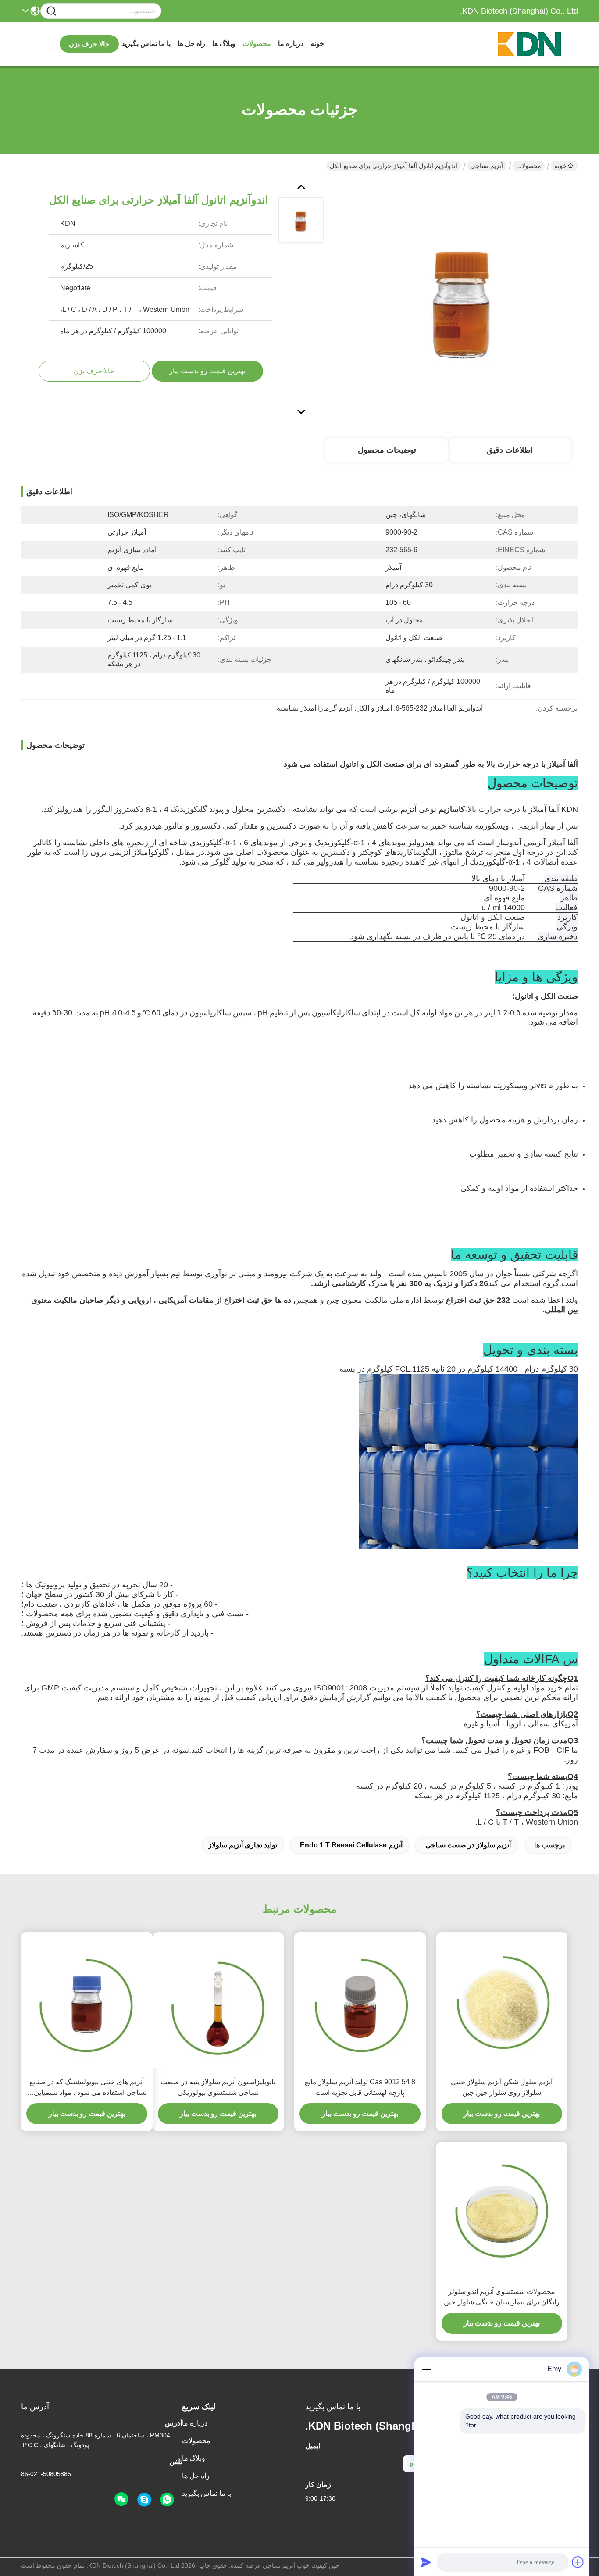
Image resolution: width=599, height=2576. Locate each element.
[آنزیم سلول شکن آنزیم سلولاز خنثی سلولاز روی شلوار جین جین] (502, 2002)
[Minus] (426, 2369)
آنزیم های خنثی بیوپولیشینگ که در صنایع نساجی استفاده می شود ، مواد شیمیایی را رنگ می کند (87, 2088)
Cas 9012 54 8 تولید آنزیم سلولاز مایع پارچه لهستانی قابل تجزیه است (360, 2087)
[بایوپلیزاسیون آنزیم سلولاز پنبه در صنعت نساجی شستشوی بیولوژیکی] (218, 2002)
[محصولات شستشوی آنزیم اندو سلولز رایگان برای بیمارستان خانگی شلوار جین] (502, 2212)
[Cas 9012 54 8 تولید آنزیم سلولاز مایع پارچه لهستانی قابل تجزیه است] (360, 2002)
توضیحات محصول (387, 450)
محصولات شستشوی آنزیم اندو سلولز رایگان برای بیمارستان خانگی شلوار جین (502, 2297)
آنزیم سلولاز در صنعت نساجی (468, 1845)
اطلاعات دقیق (510, 450)
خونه (317, 44)
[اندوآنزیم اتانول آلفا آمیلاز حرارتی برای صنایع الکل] (461, 298)
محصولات (257, 44)
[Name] (51, 11)
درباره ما (291, 44)
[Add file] (578, 2562)
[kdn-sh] (144, 2500)
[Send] (426, 2562)
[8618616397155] (167, 2500)
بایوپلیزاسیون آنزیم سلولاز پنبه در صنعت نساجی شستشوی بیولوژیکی (218, 2087)
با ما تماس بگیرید (146, 44)
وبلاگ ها (224, 44)
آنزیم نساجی (487, 166)
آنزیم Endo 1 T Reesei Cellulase (351, 1845)
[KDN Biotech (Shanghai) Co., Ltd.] (530, 44)
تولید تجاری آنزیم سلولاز (243, 1845)
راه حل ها (191, 44)
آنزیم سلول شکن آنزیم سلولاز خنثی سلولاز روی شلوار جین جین (502, 2087)
